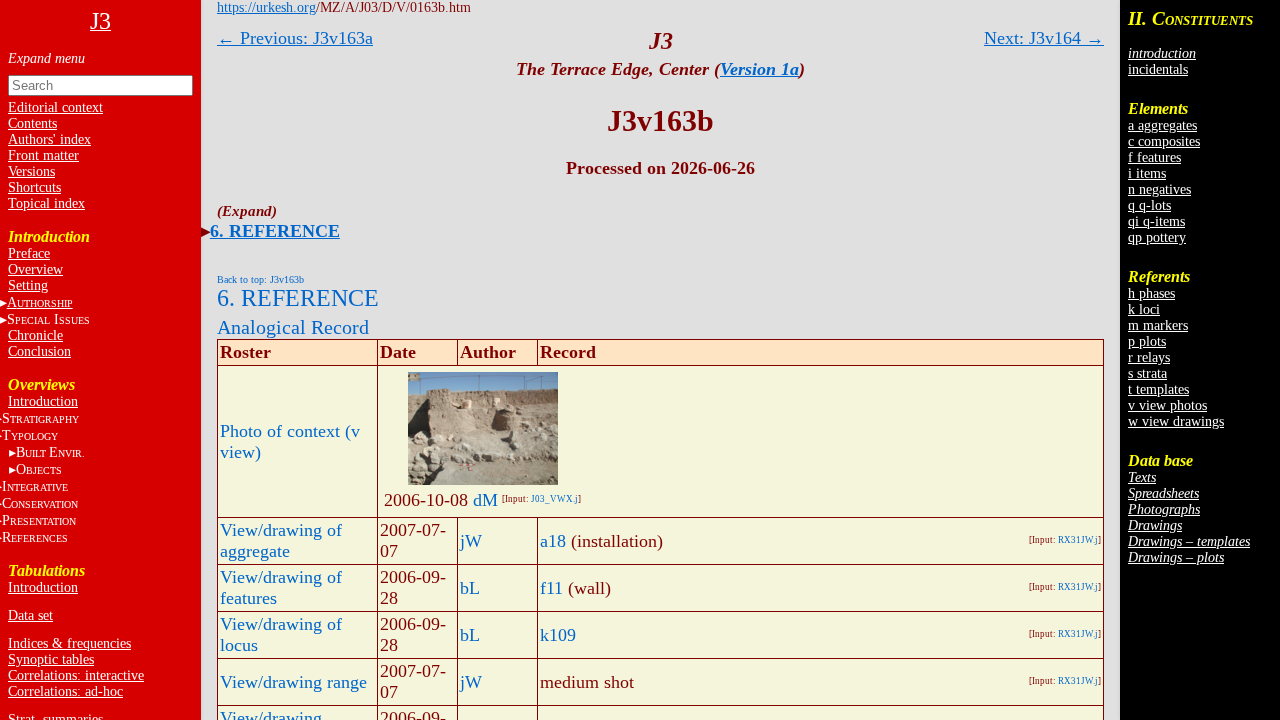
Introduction (43, 401)
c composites (1164, 141)
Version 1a (759, 69)
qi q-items (1156, 221)
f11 (551, 588)
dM (485, 500)
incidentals (1158, 69)
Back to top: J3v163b (260, 279)
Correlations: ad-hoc (65, 691)
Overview (35, 269)
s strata (1147, 373)
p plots (1147, 341)
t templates (1158, 389)
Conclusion (39, 351)
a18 (553, 541)
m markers (1158, 325)
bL (470, 588)
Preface (29, 253)
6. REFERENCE (275, 231)
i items (1147, 173)
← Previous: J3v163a (295, 38)
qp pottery (1157, 237)
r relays (1149, 357)
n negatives (1159, 189)
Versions (31, 171)
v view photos (1167, 405)
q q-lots (1149, 205)
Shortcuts (34, 187)
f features (1154, 157)
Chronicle (35, 335)
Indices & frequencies (69, 643)
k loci (1144, 309)
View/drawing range (293, 682)
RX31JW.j (1078, 540)
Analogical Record (293, 327)
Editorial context (55, 107)
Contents (32, 123)
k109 (558, 635)
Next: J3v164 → (1044, 38)
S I (48, 319)
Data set (30, 615)
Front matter (43, 155)
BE (50, 452)
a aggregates (1162, 125)
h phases (1151, 293)
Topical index (46, 203)
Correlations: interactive (76, 675)
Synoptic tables (51, 659)
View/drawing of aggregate (281, 540)
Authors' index (49, 139)
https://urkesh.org (266, 7)
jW (471, 541)
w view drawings (1176, 421)
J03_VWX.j (554, 499)
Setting (28, 285)
